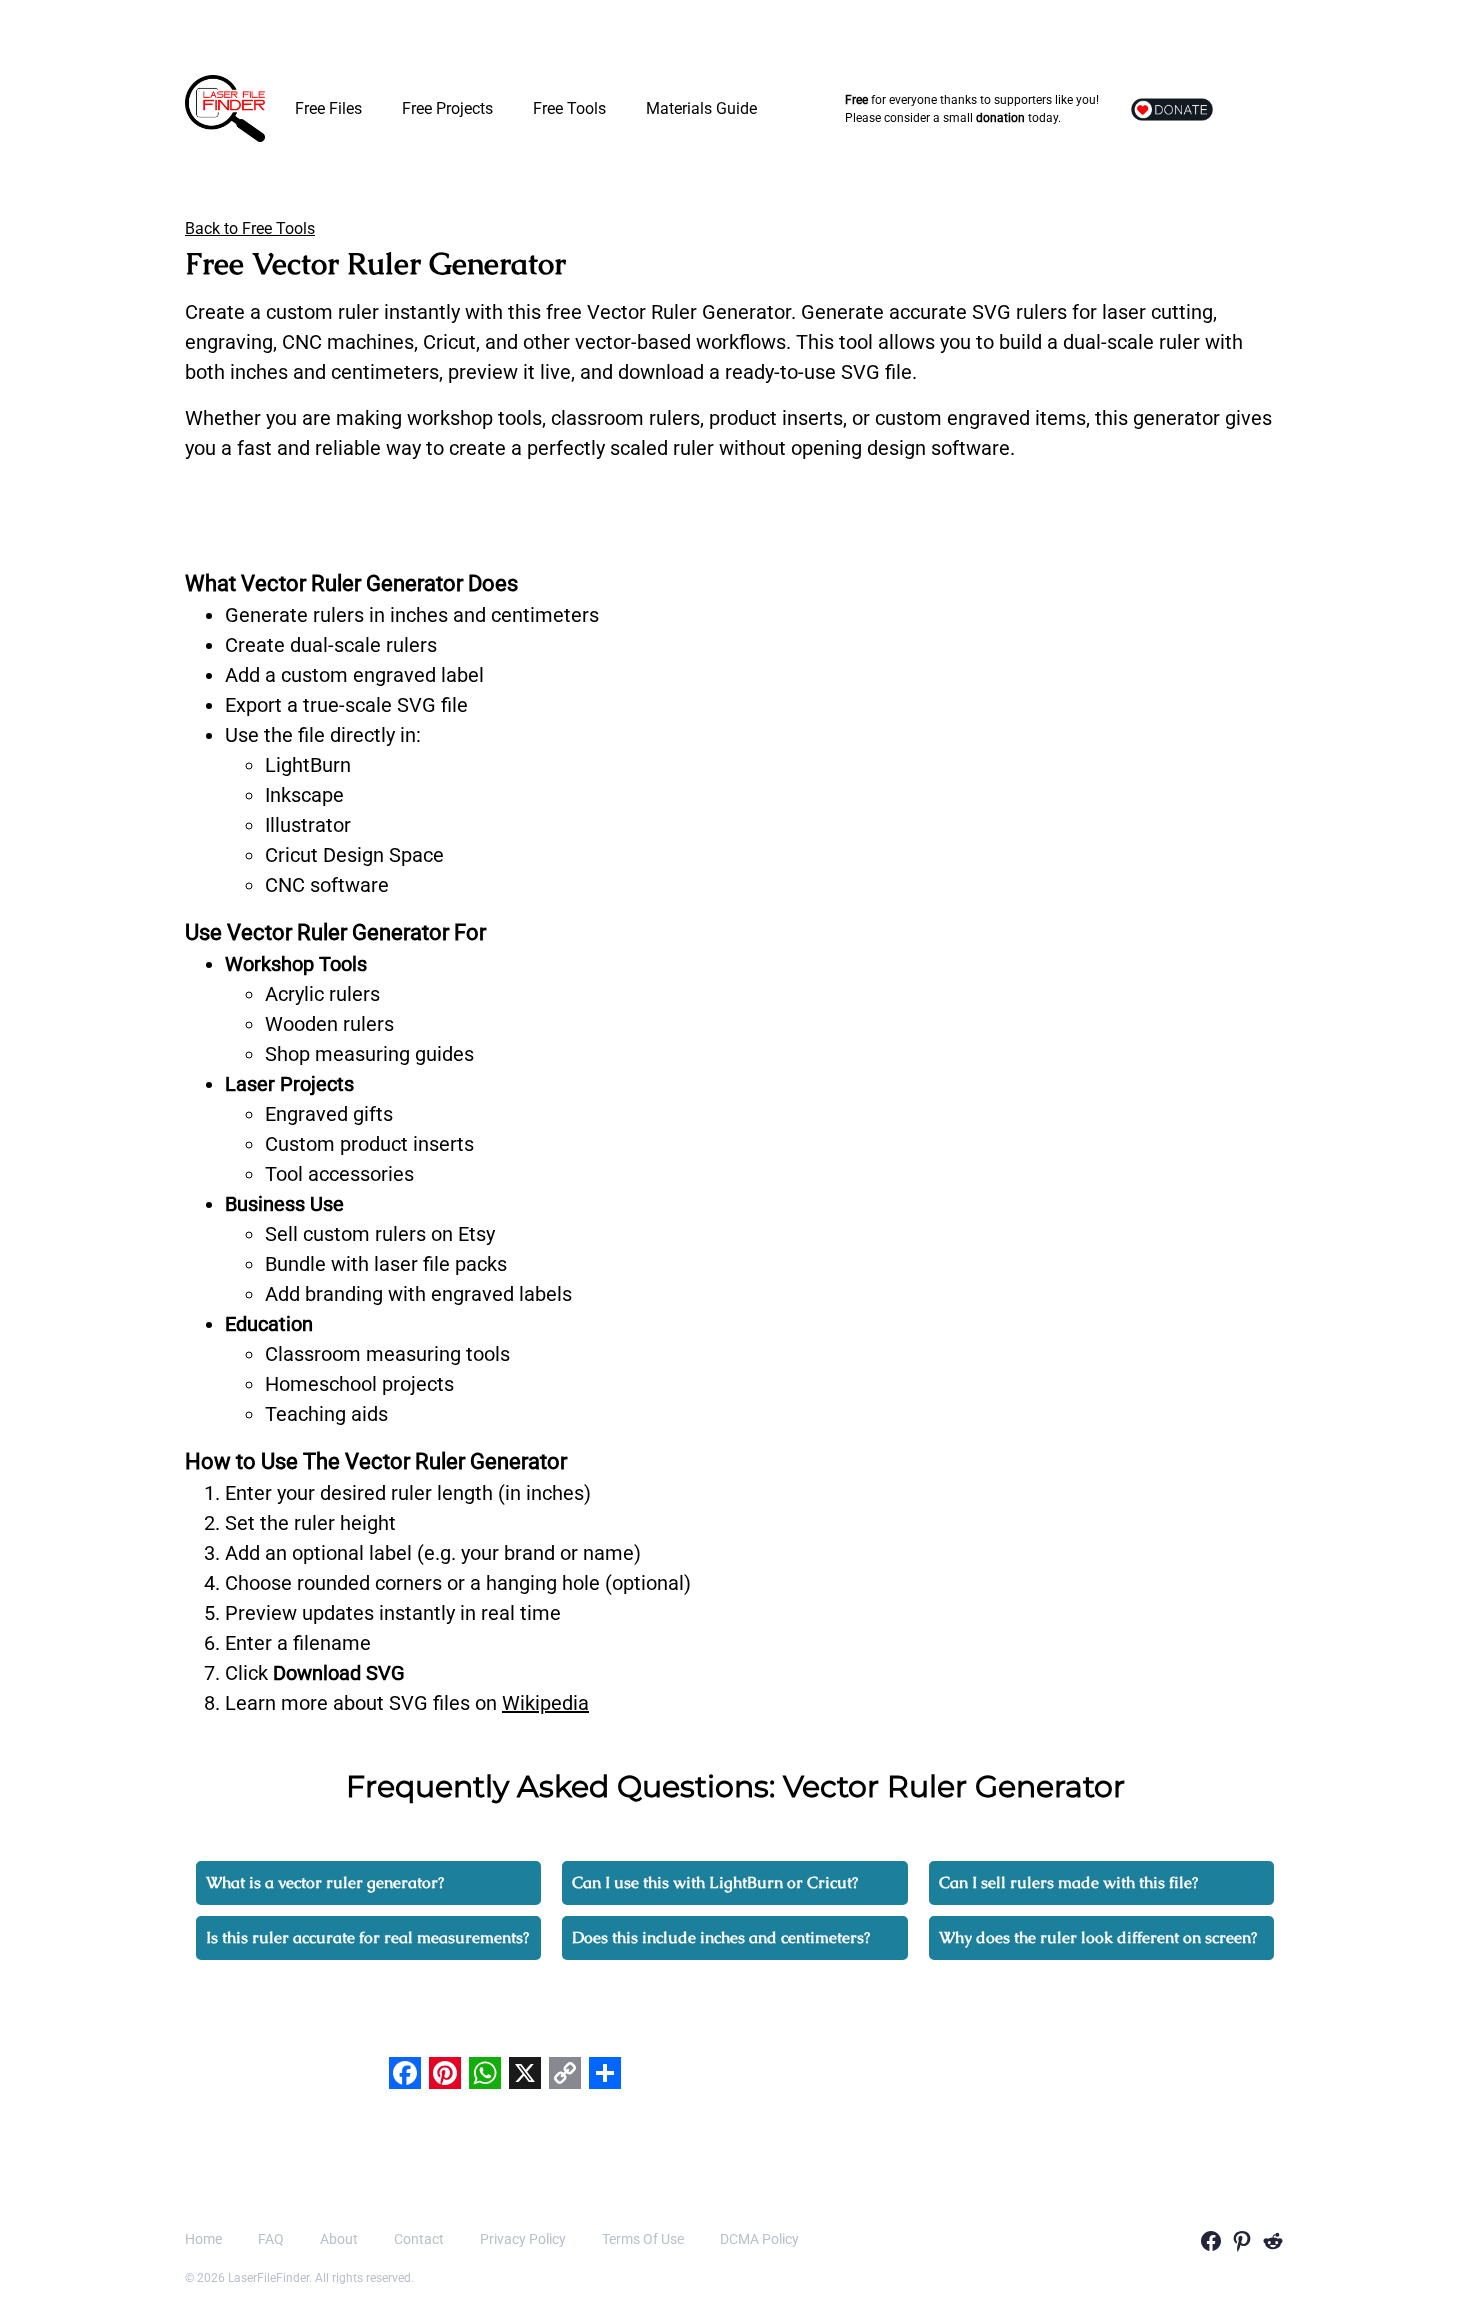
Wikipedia (545, 1703)
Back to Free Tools (250, 228)
